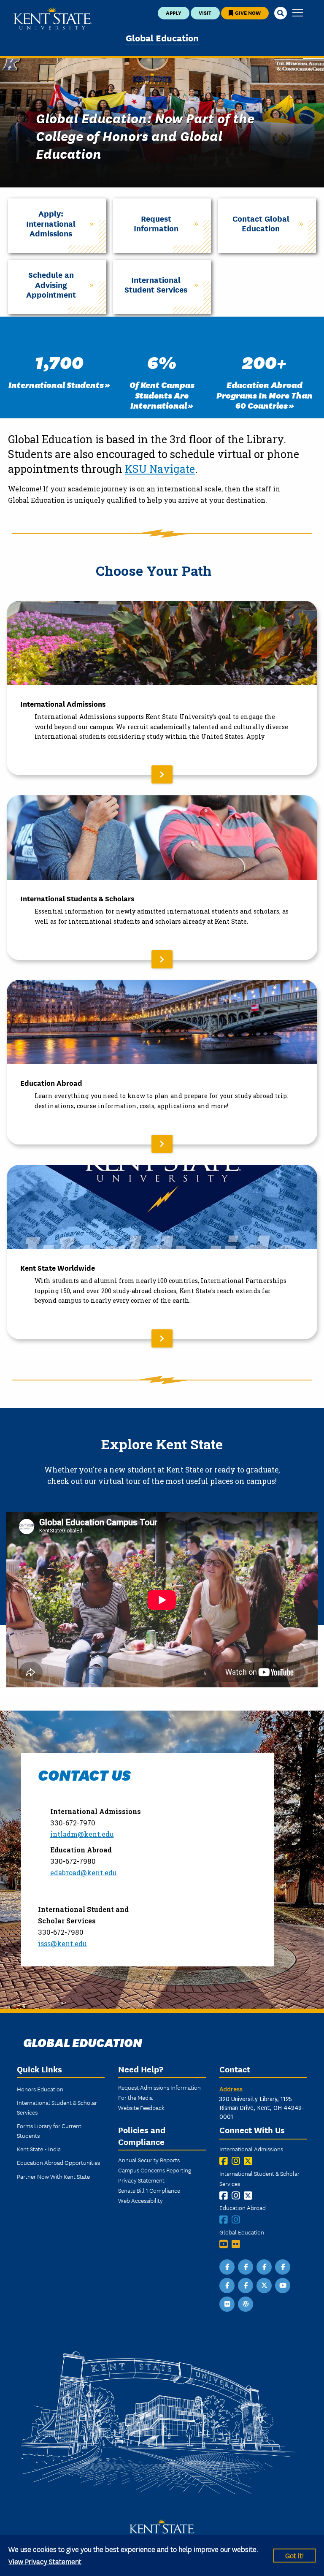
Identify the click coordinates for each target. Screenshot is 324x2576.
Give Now (247, 12)
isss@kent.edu (62, 1943)
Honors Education (40, 2089)
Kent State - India (39, 2149)
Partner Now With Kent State (53, 2176)
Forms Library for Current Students (49, 2130)
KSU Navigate (160, 469)
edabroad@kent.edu (84, 1872)
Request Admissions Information (159, 2087)
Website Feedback (141, 2107)
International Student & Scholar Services (57, 2107)
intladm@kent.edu (82, 1834)
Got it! (294, 2555)
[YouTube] (225, 2244)
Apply (174, 12)
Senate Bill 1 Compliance (149, 2190)
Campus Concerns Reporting (155, 2170)
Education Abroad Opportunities (58, 2162)
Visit (205, 12)
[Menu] (298, 13)
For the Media (135, 2097)
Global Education (162, 37)
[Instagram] (238, 2161)
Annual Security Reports (149, 2160)
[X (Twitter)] (250, 2161)
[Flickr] (238, 2244)
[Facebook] (225, 2161)
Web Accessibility (140, 2200)
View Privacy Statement (45, 2561)
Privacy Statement (141, 2180)
